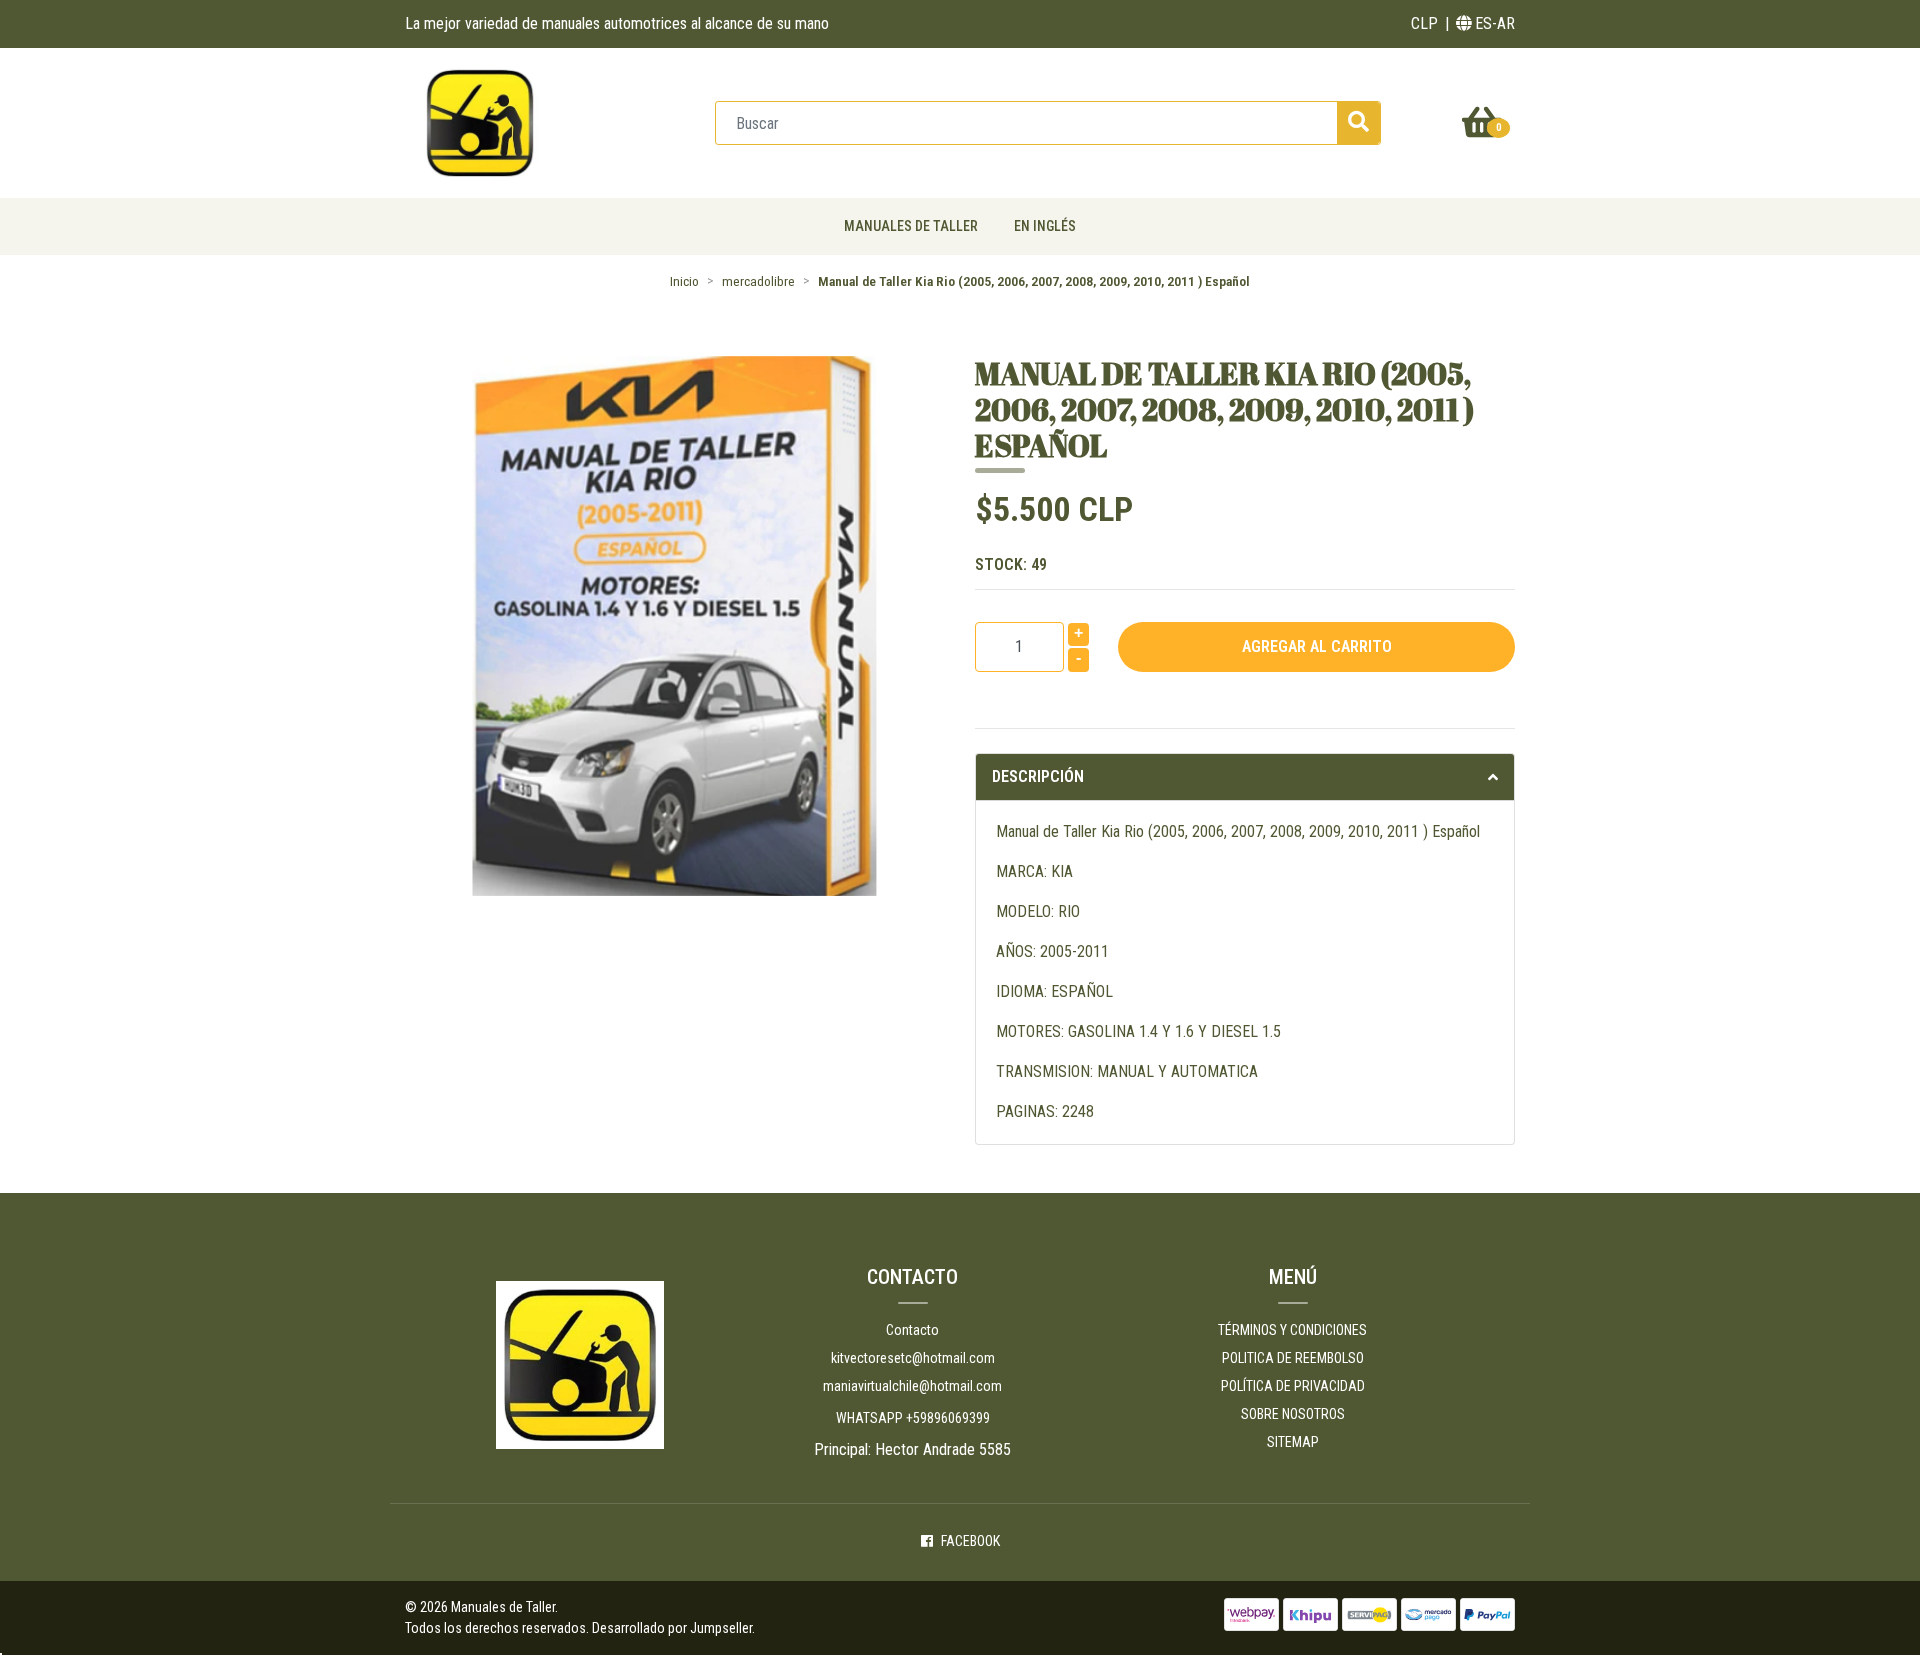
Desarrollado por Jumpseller (672, 1628)
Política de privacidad (1293, 1386)
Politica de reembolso (1293, 1358)
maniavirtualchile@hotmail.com (912, 1386)
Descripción (1038, 776)
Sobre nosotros (1293, 1414)
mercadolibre (758, 281)
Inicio (684, 281)
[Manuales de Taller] (480, 121)
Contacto (912, 1330)
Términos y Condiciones (1292, 1330)
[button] (1424, 24)
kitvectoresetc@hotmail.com (913, 1358)
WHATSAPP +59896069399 (913, 1418)
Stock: (1011, 564)
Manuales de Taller (911, 226)
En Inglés (1045, 226)
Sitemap (1293, 1442)
